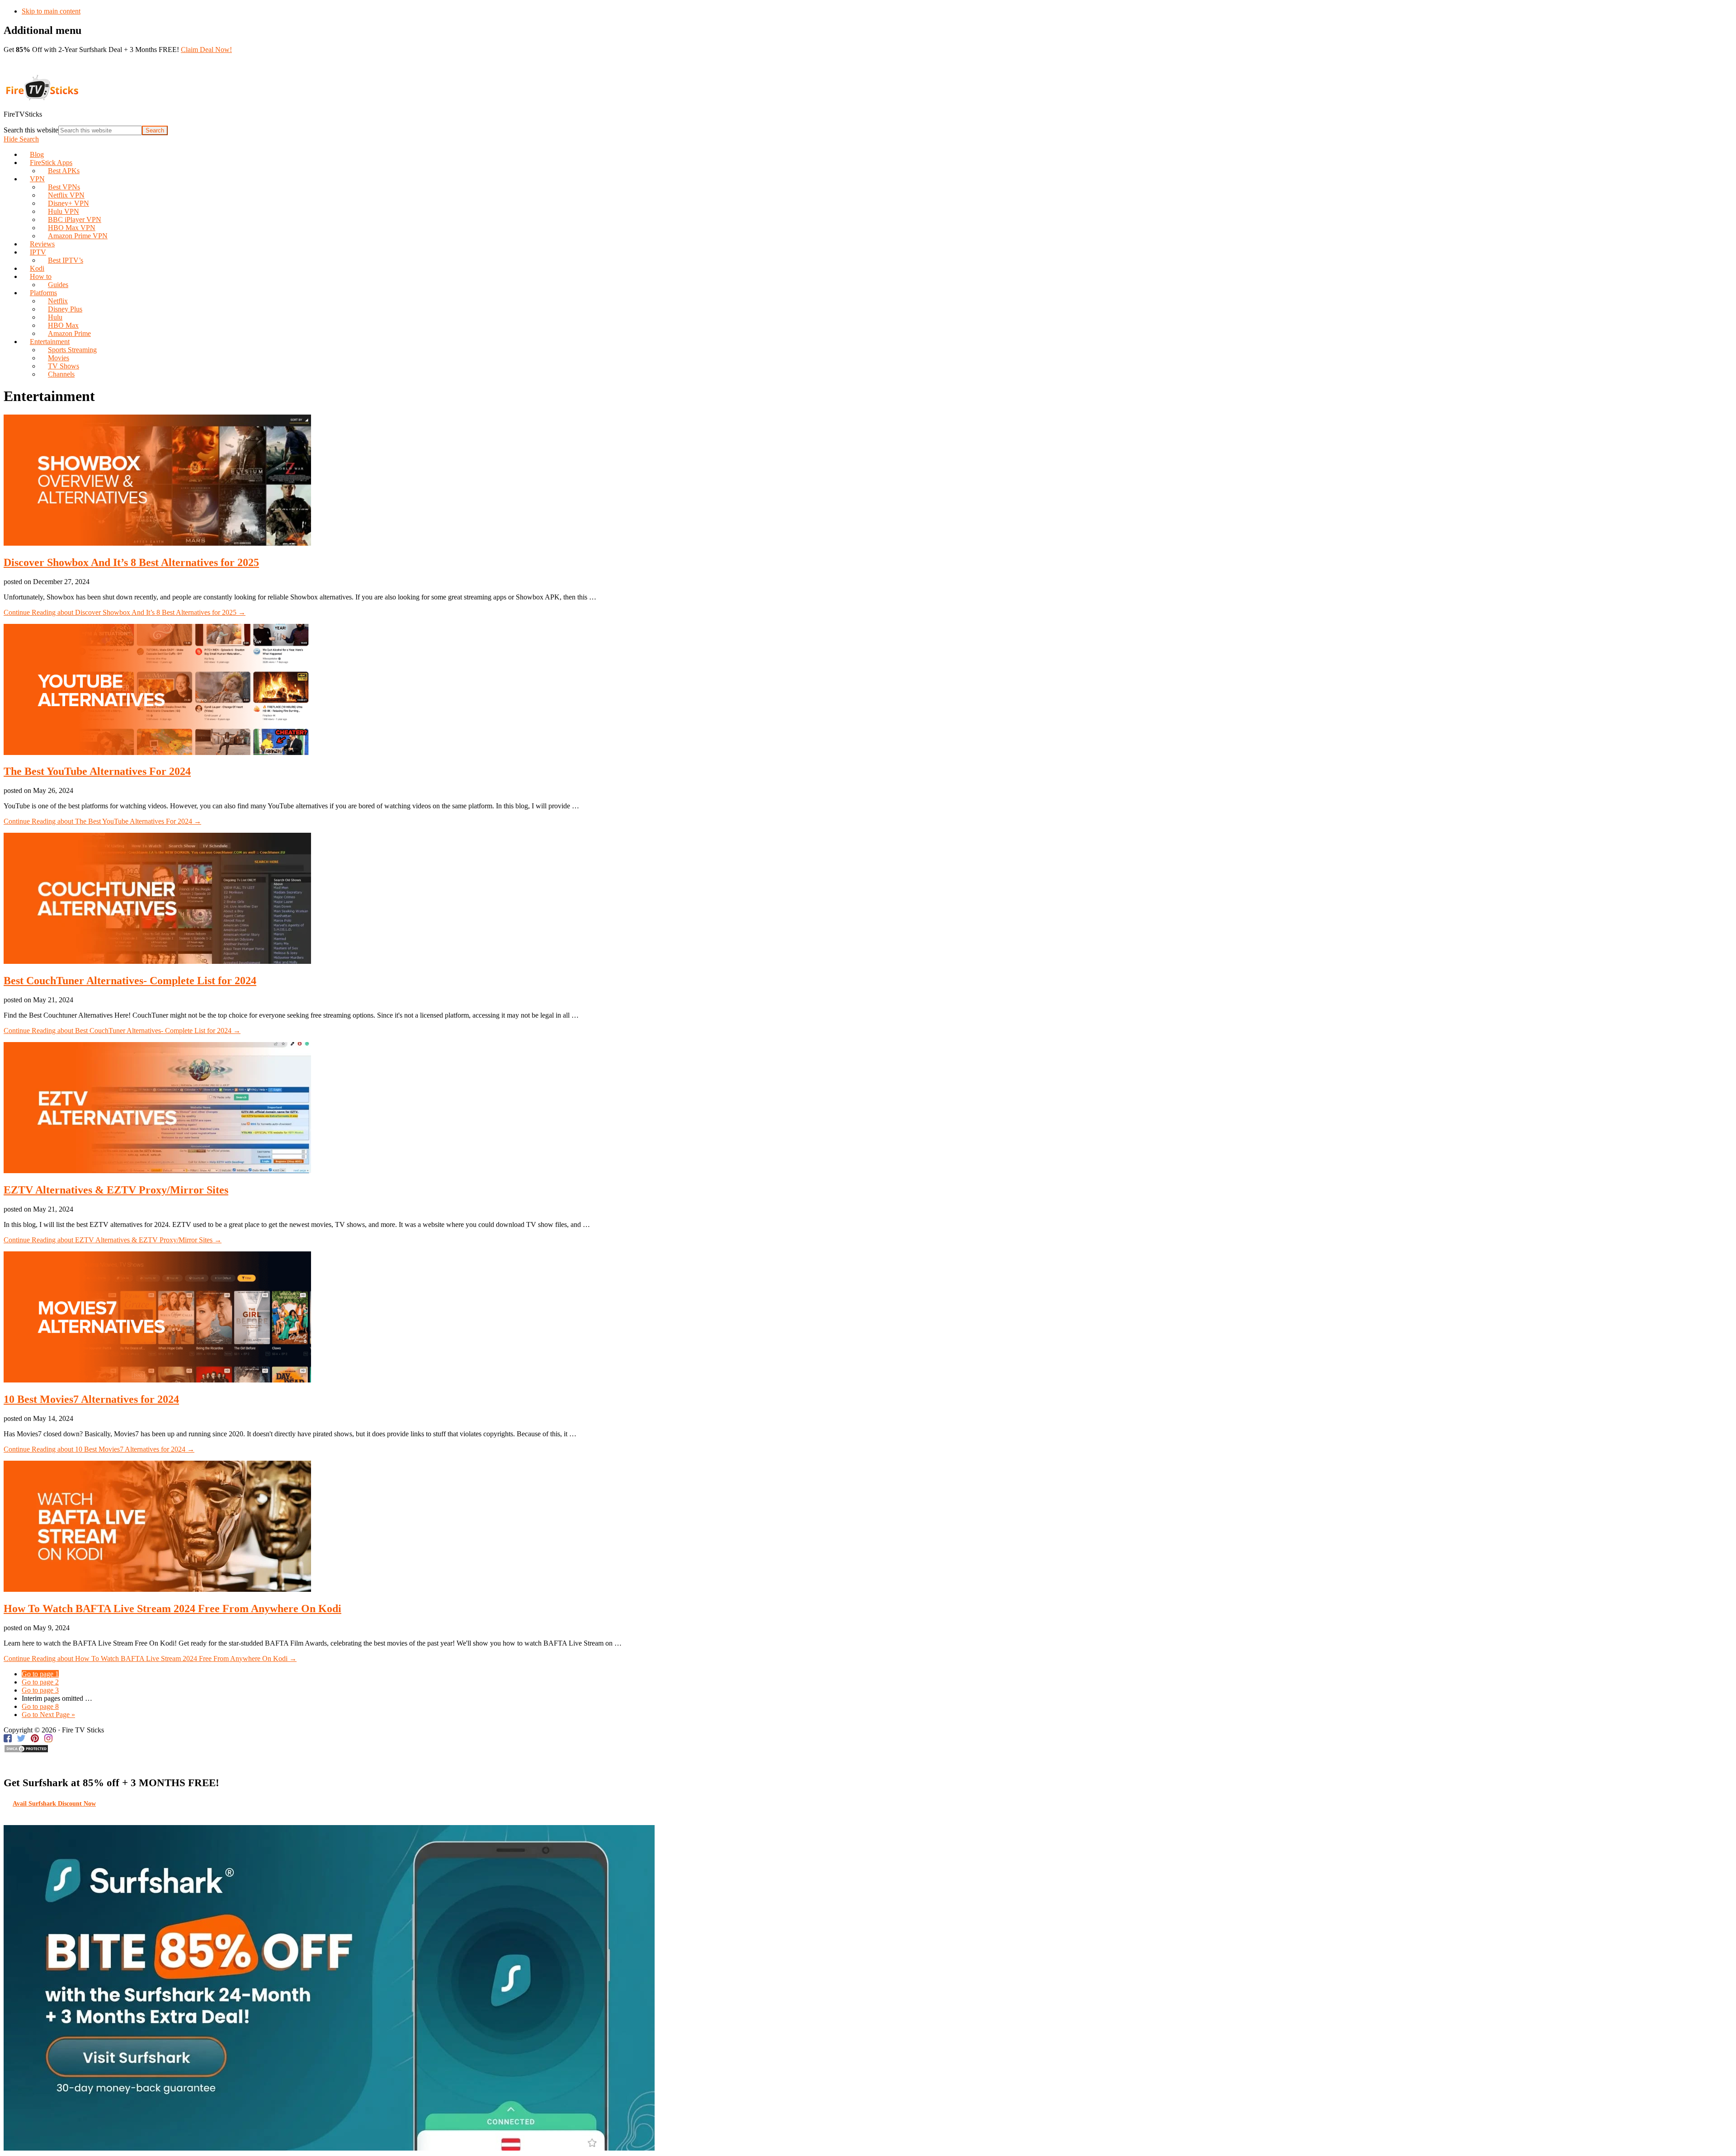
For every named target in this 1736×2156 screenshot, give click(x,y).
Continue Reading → (125, 612)
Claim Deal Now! (206, 50)
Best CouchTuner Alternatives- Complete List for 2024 (130, 981)
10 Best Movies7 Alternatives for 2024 (91, 1399)
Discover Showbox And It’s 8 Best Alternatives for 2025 (131, 562)
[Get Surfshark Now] (329, 2148)
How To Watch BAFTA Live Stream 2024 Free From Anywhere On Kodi (172, 1609)
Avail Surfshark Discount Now (54, 1804)
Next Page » (48, 1715)
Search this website (31, 130)
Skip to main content (51, 11)
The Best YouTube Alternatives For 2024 (97, 771)
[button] (21, 139)
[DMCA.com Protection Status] (26, 1751)
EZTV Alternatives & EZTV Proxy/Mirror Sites (116, 1190)
